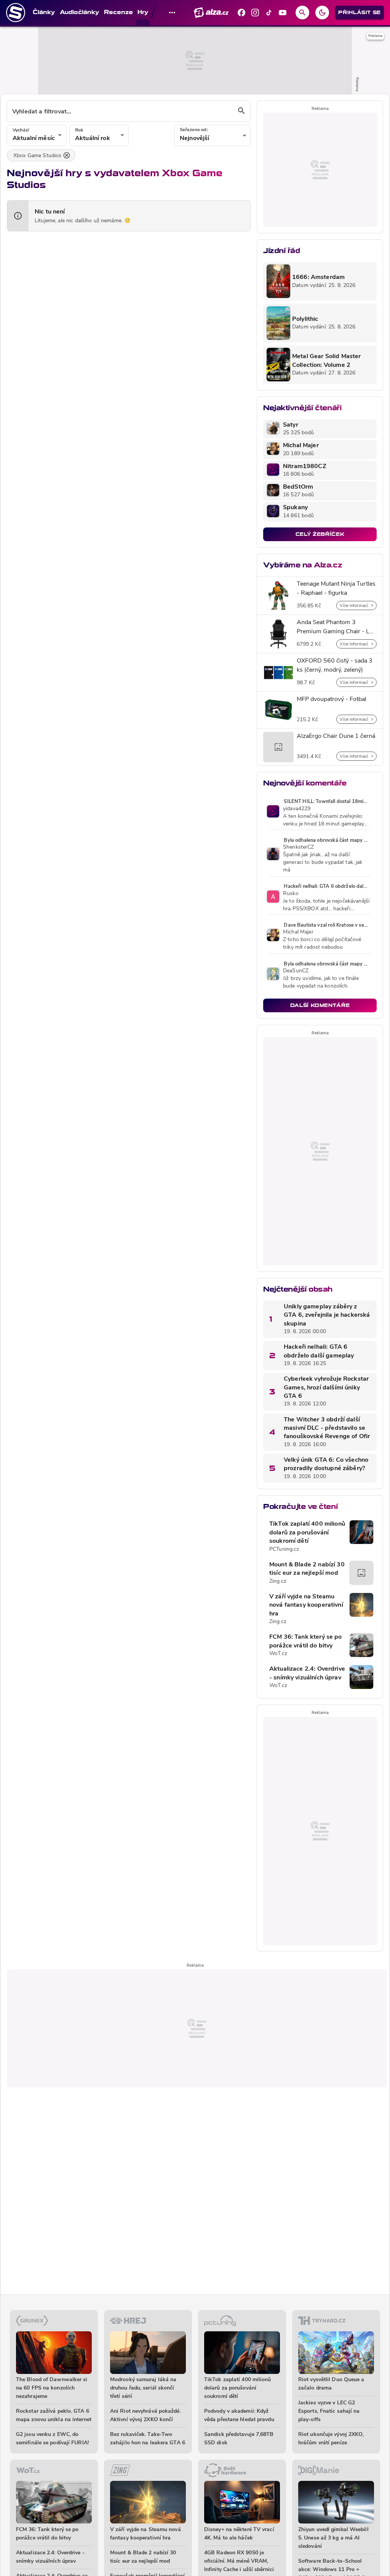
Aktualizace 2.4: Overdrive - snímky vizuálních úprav (307, 1673)
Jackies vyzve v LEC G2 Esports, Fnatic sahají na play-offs (329, 2411)
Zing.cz (278, 1581)
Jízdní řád (281, 251)
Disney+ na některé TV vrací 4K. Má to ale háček (239, 2534)
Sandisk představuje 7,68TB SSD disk (239, 2439)
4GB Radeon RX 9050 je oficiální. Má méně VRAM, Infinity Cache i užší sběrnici (239, 2561)
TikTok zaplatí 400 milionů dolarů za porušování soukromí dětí (307, 1533)
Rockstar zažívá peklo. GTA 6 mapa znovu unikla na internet (54, 2416)
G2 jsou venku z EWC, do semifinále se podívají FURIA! (52, 2439)
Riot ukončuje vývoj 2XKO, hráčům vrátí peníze (331, 2439)
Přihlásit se (360, 12)
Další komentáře (320, 1005)
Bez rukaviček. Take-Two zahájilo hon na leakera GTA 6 (148, 2439)
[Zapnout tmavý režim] (322, 13)
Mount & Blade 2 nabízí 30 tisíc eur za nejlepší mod (307, 1569)
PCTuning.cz (284, 1549)
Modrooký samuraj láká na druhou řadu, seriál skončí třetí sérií (143, 2388)
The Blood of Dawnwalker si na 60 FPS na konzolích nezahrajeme (52, 2388)
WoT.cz (278, 1654)
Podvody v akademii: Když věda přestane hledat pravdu (239, 2416)
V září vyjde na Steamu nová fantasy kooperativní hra (306, 1605)
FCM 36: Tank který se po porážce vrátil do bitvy (306, 1641)
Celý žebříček (320, 534)
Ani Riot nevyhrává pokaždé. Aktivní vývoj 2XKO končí (145, 2416)
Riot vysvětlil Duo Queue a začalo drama (331, 2384)
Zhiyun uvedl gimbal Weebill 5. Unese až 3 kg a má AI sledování (333, 2538)
